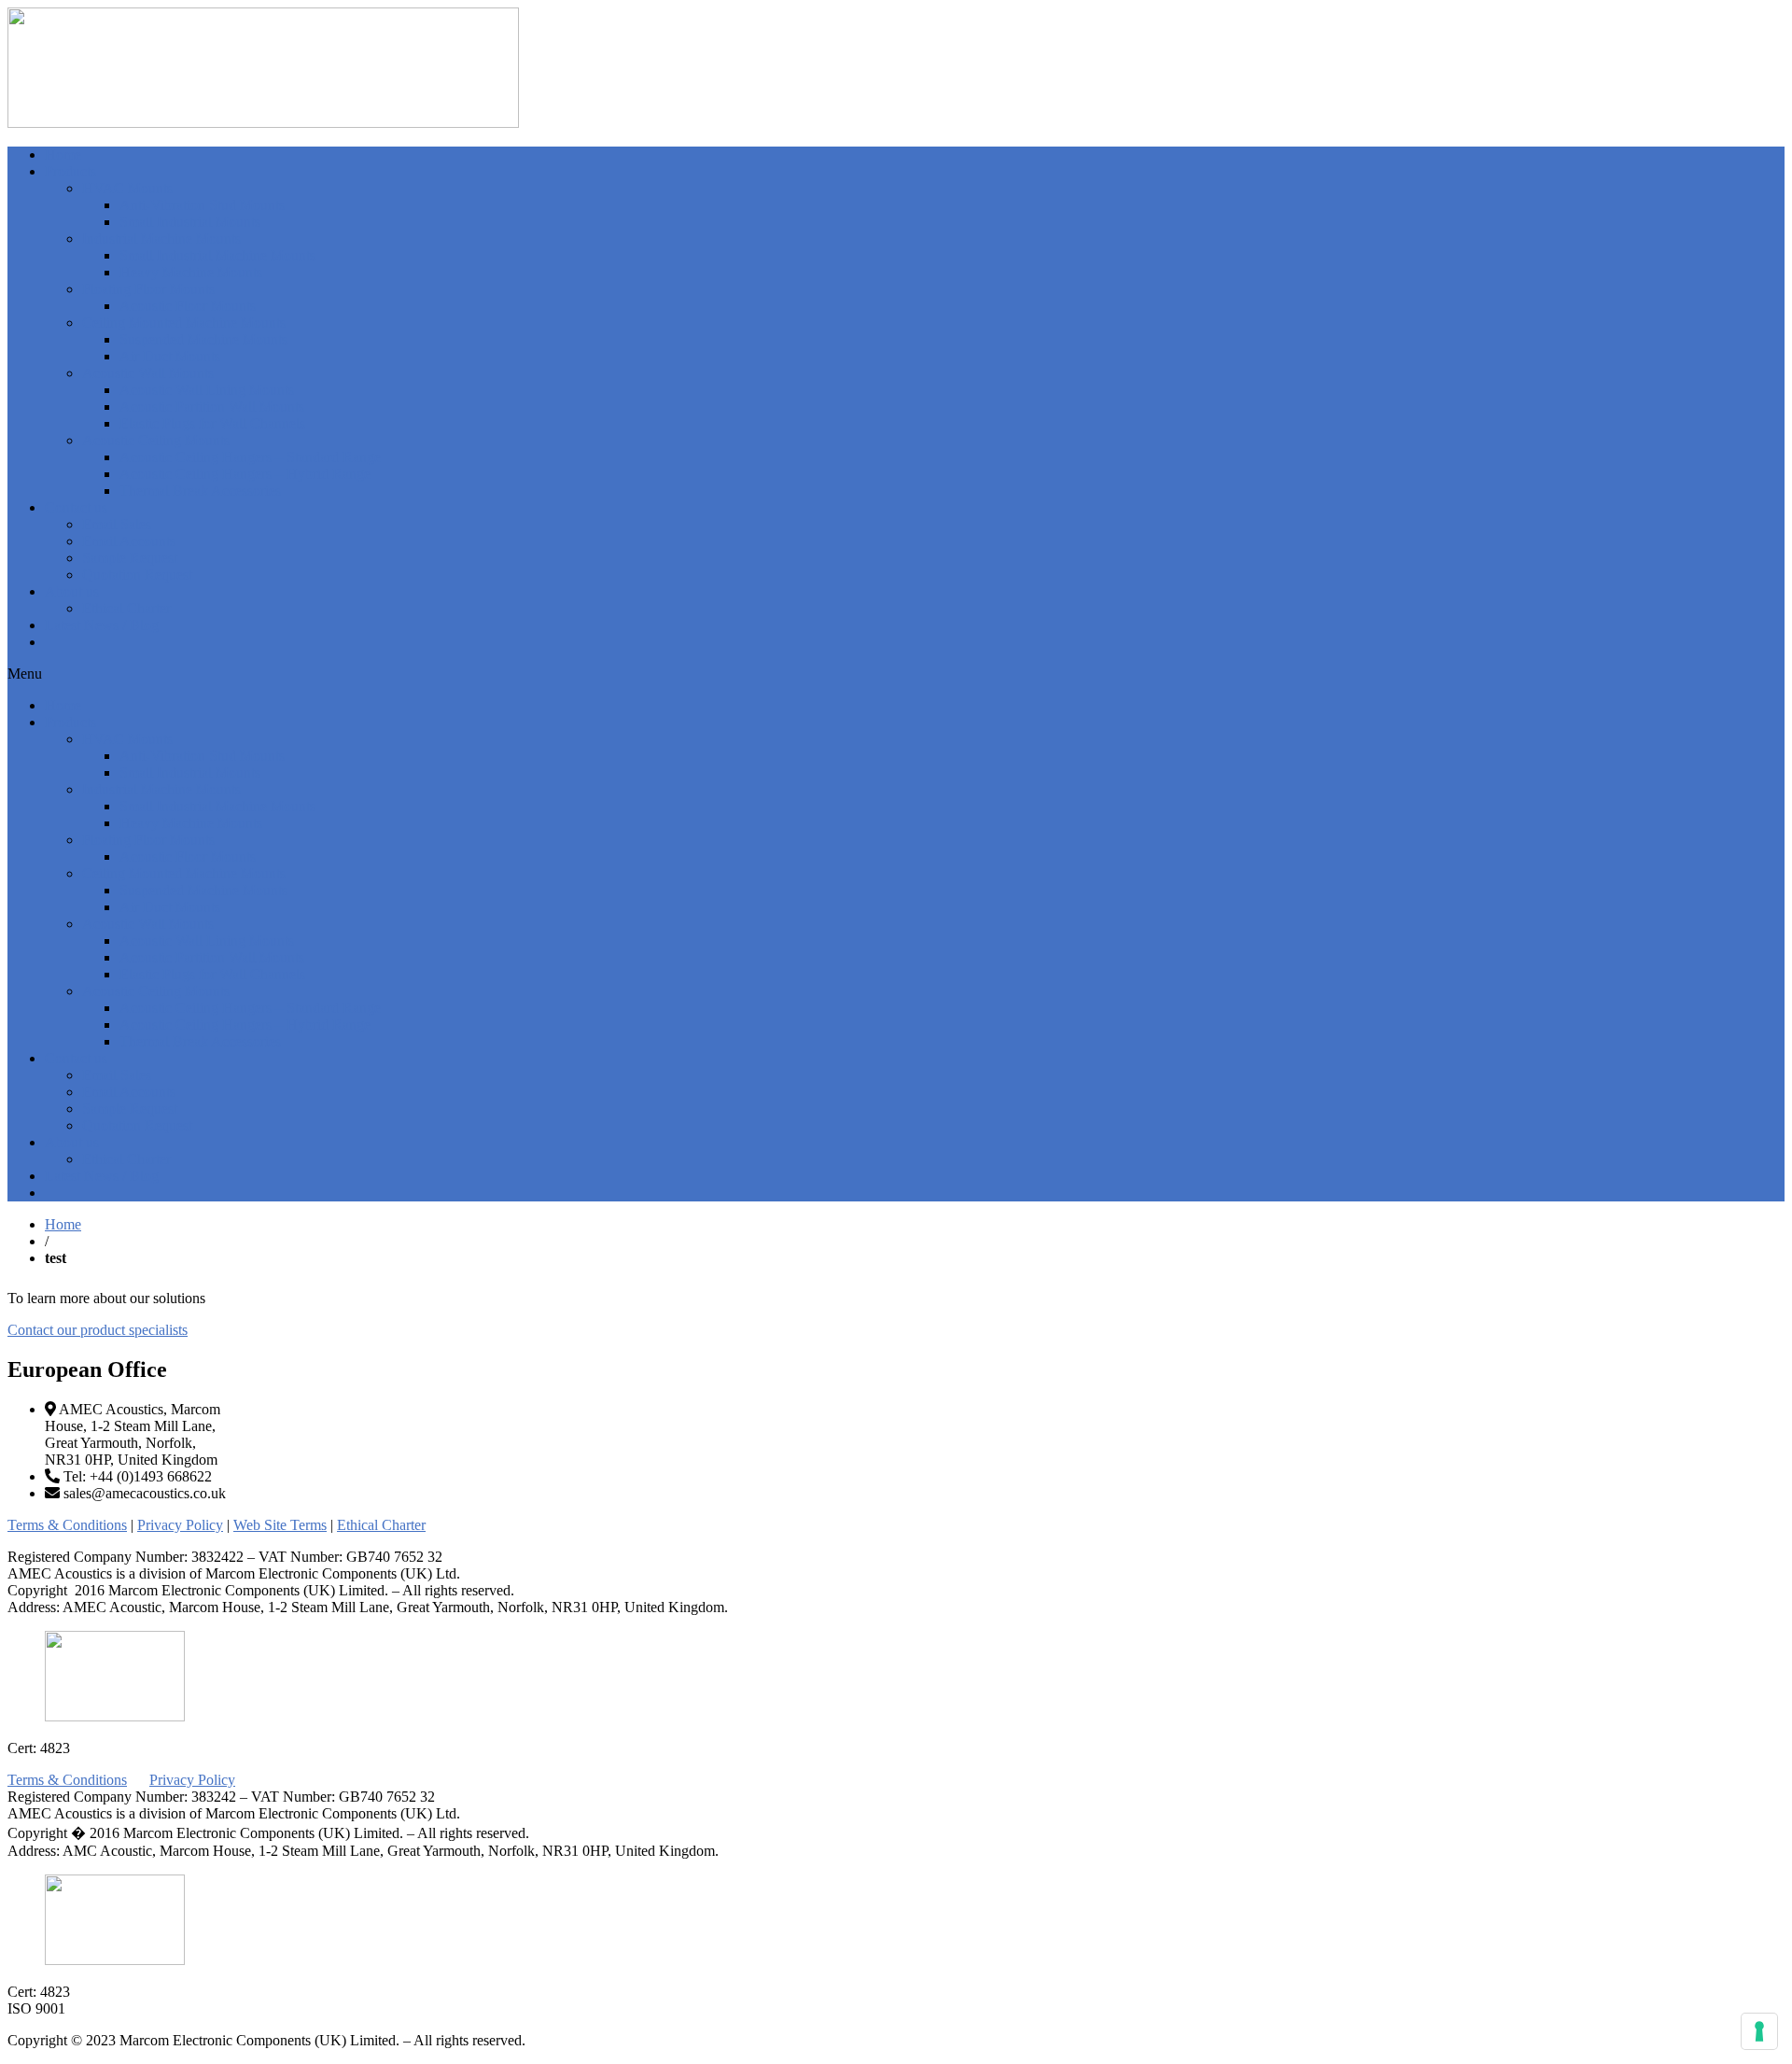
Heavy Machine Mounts (191, 272)
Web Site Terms (280, 1525)
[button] (896, 674)
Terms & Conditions (67, 1525)
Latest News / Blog (102, 625)
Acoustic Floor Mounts (188, 306)
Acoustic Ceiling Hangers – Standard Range (250, 457)
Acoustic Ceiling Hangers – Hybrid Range (245, 474)
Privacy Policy (180, 1525)
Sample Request (130, 558)
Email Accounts (129, 541)
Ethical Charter (126, 608)
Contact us (76, 507)
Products (70, 171)
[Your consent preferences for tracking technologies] (1759, 2031)
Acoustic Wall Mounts (148, 373)
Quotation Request (137, 575)
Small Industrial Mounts (190, 222)
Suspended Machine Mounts (203, 339)
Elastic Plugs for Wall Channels (212, 423)
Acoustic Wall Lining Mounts (207, 390)
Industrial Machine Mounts (161, 239)
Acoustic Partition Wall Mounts (212, 407)
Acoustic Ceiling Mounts (156, 440)
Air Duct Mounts (170, 356)
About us (72, 591)
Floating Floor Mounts (148, 289)
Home (63, 154)
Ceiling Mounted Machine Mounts (184, 323)
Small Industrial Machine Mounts (217, 255)
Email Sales (117, 524)
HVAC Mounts (127, 188)
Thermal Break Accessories (200, 491)
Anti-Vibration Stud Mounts (202, 205)
